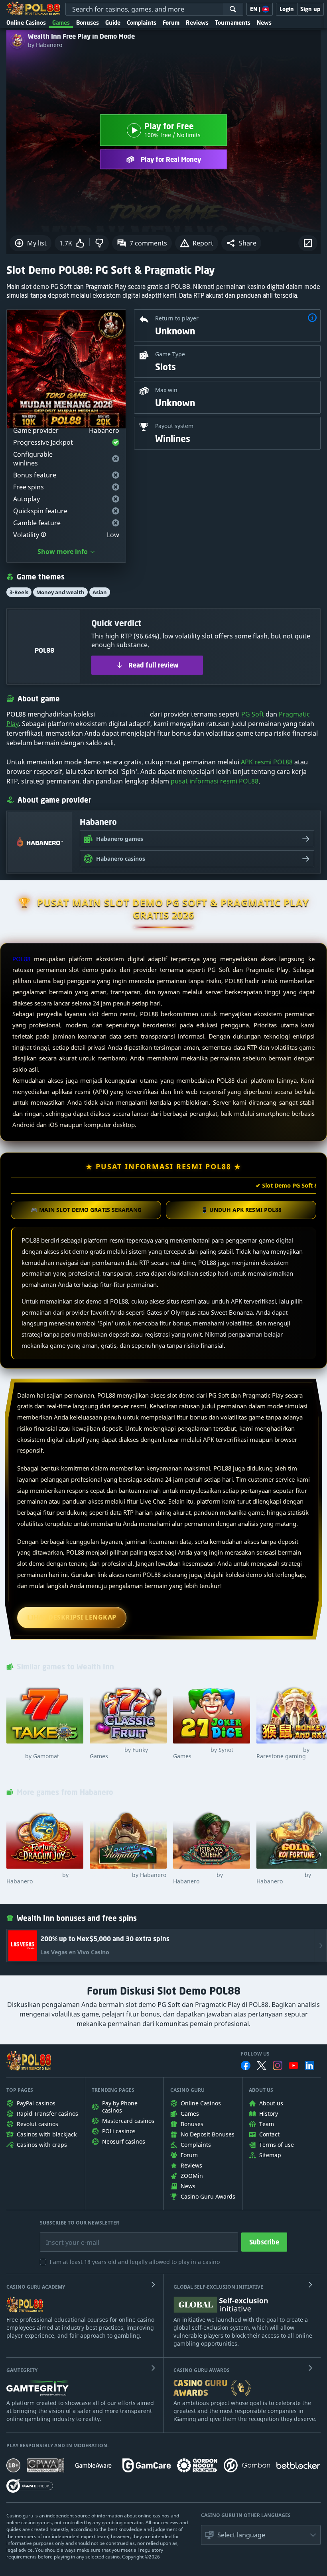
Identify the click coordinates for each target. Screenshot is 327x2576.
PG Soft (253, 714)
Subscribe (264, 2242)
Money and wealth (60, 592)
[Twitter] (262, 2066)
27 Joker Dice (203, 1753)
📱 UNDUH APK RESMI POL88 (241, 1210)
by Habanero (45, 45)
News (264, 23)
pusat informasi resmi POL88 (215, 781)
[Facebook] (246, 2066)
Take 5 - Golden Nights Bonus (37, 1753)
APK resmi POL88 (267, 762)
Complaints (142, 23)
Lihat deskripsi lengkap (72, 1617)
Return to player (177, 318)
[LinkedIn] (309, 2066)
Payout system (174, 426)
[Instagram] (278, 2065)
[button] (241, 243)
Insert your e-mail (67, 2236)
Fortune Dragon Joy (37, 1878)
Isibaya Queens (198, 1878)
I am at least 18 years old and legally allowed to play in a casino (135, 2262)
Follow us (255, 2054)
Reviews (197, 23)
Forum (171, 23)
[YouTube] (294, 2066)
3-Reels (19, 592)
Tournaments (233, 23)
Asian (100, 592)
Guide (113, 23)
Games (61, 23)
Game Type (170, 354)
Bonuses (88, 23)
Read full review (154, 665)
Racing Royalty (128, 1875)
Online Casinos (26, 23)
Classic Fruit (119, 1753)
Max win (166, 390)
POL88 (21, 959)
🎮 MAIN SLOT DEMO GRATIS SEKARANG (86, 1210)
